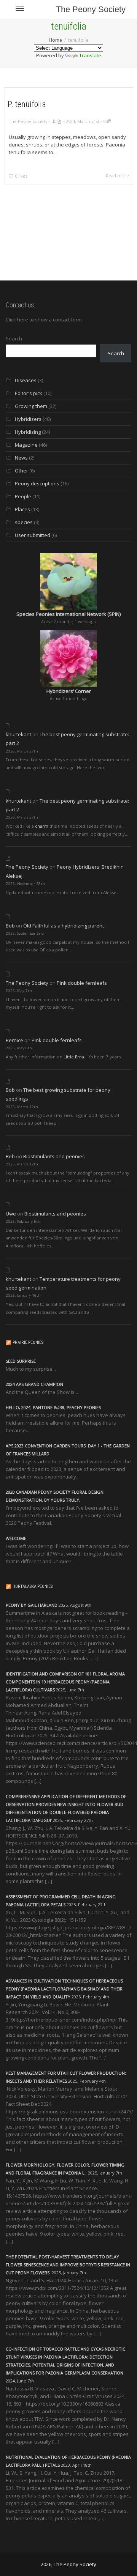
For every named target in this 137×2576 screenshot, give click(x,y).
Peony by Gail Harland (32, 1605)
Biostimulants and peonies (54, 1156)
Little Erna (74, 1057)
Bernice (14, 1040)
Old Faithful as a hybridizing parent (64, 926)
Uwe (11, 1214)
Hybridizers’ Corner (69, 691)
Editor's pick (29, 393)
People (23, 496)
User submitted (33, 535)
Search (14, 339)
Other (22, 471)
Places (22, 509)
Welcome (16, 1538)
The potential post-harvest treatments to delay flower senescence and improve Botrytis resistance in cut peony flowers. (68, 2265)
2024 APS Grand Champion (34, 1384)
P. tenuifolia (27, 104)
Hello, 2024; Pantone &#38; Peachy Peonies (53, 1407)
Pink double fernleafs (82, 983)
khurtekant (18, 734)
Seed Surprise (21, 1361)
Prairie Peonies (28, 1342)
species (24, 522)
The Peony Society (91, 9)
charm (42, 826)
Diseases (26, 380)
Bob (10, 926)
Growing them (31, 406)
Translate (90, 55)
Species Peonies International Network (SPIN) (68, 614)
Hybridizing (28, 432)
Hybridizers (28, 419)
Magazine (26, 445)
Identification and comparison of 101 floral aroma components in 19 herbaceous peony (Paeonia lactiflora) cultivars (65, 1682)
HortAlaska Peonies (33, 1586)
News (21, 458)
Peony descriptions (37, 483)
